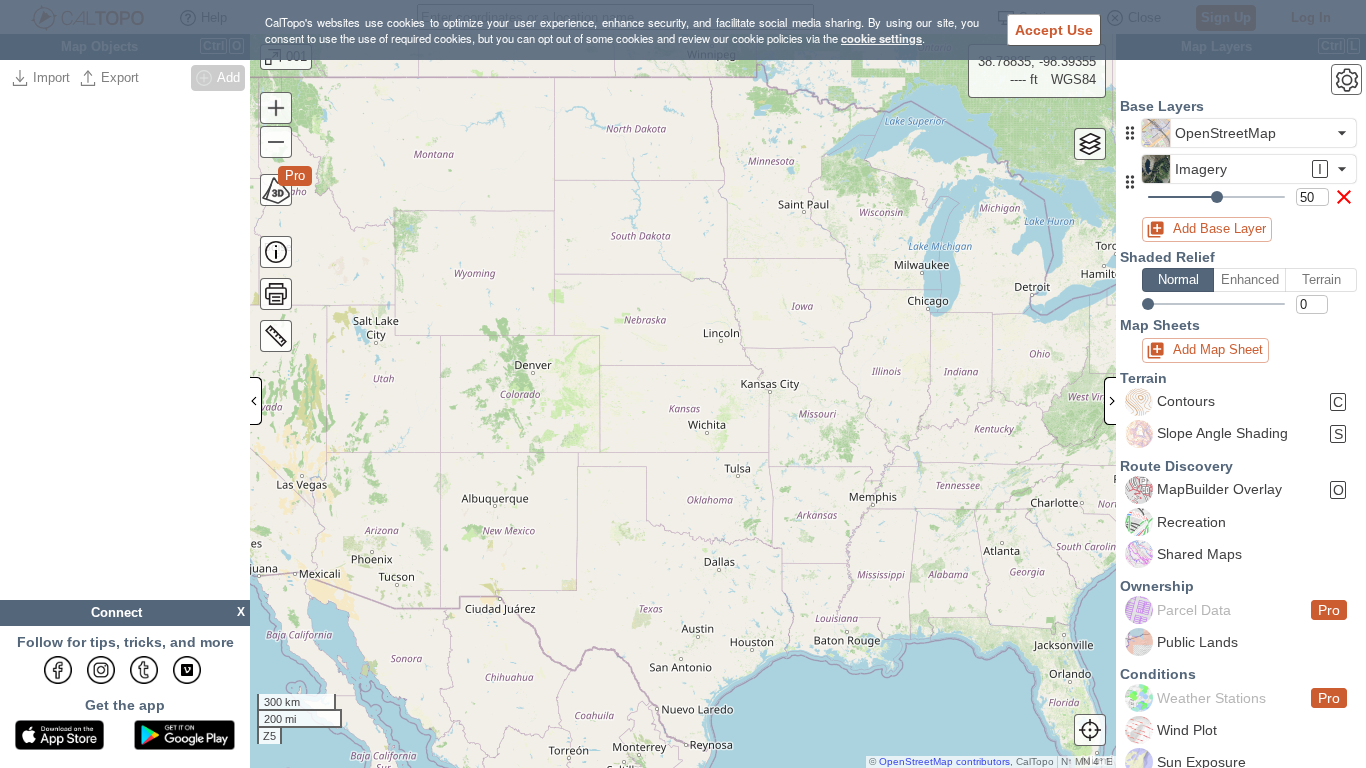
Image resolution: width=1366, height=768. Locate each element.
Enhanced (1250, 279)
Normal (1178, 279)
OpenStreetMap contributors (944, 761)
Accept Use (1054, 30)
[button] (1130, 133)
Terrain (1321, 279)
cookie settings (881, 38)
